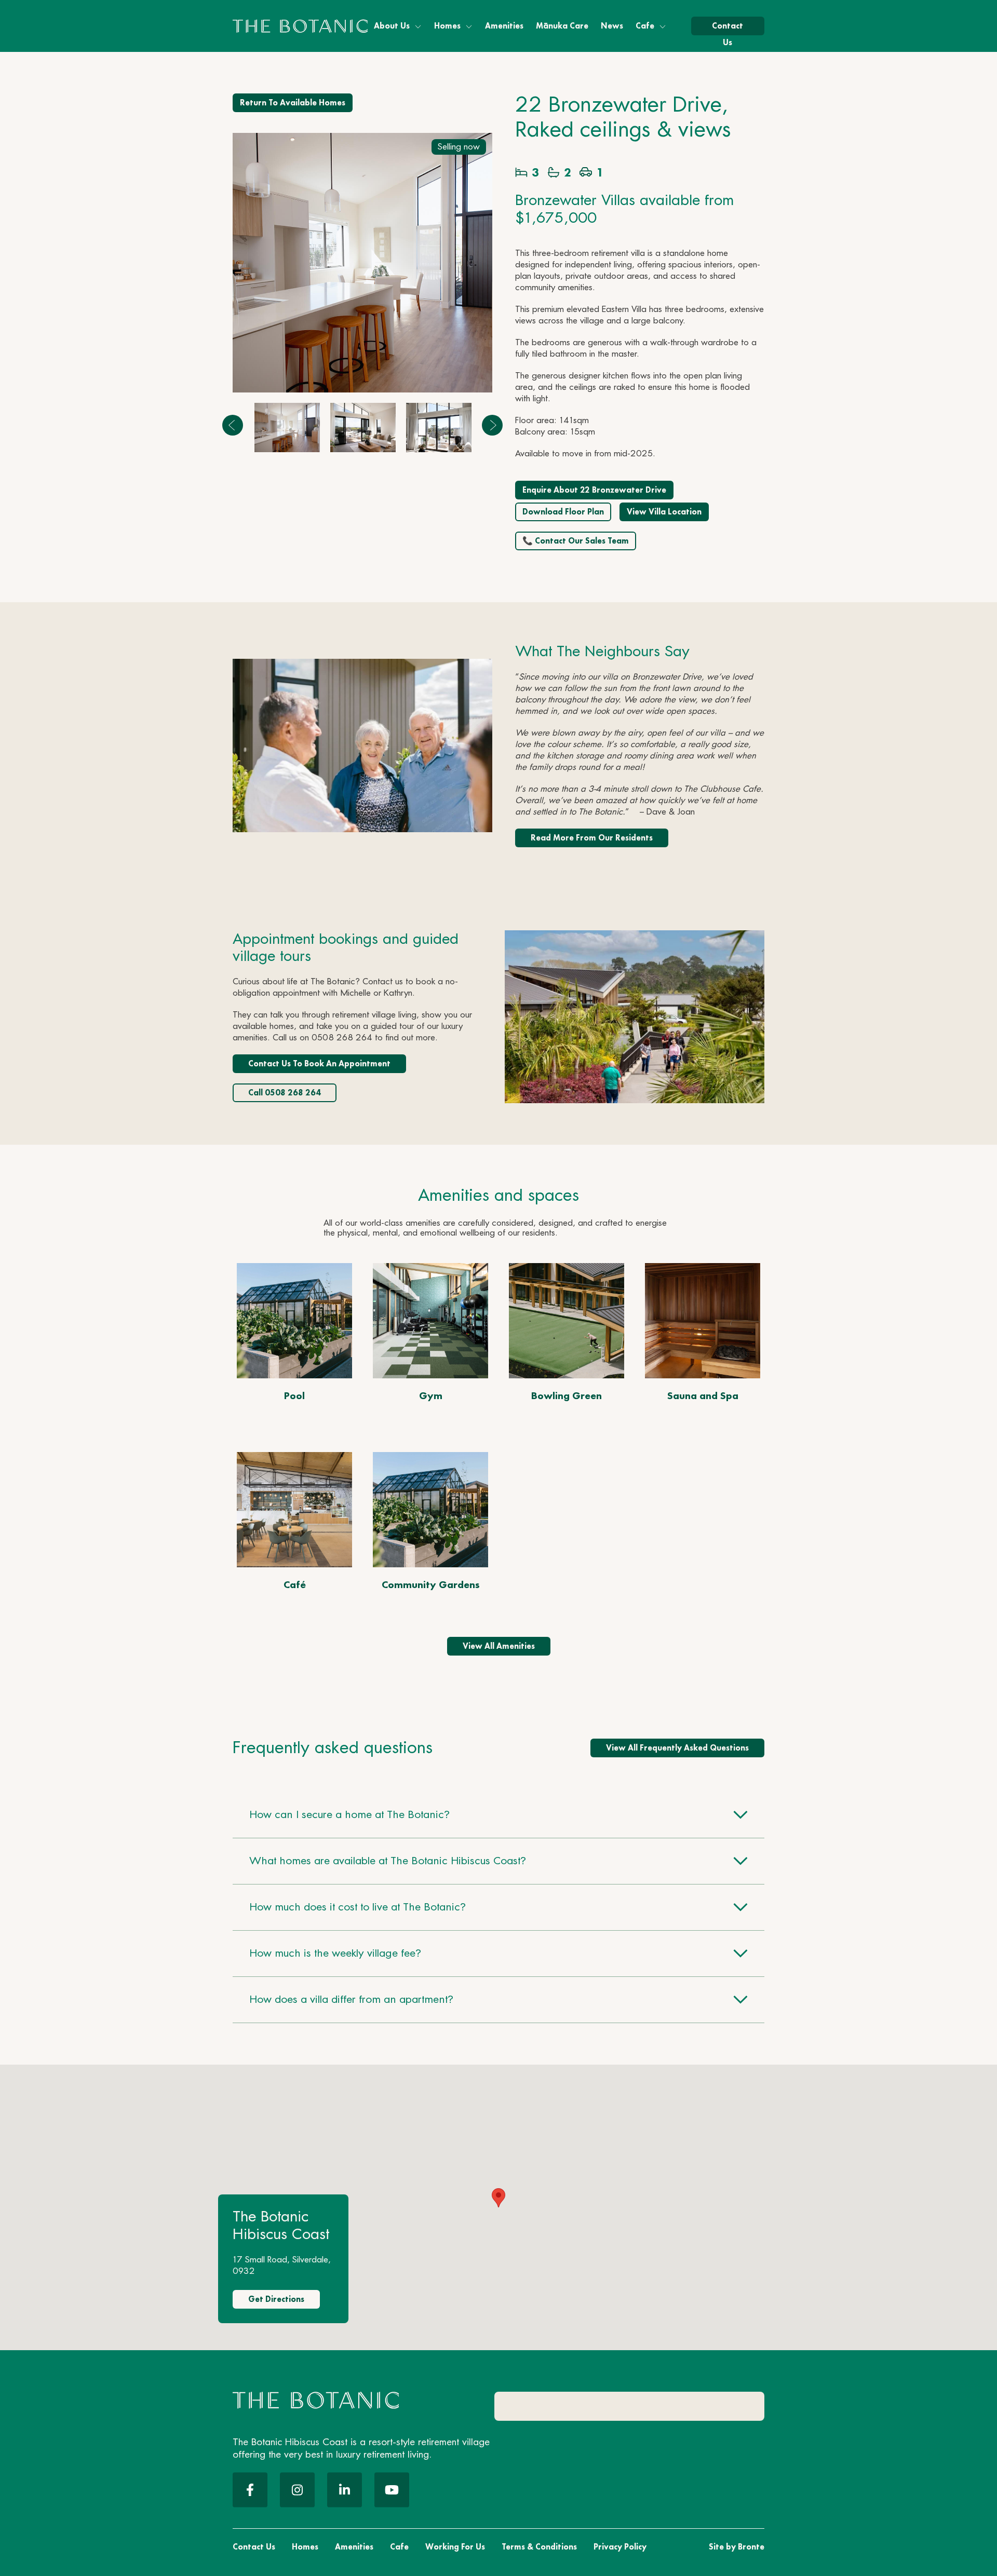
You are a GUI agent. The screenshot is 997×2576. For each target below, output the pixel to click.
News (612, 26)
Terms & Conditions (539, 2547)
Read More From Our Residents (592, 838)
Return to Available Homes (293, 103)
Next (492, 425)
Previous (233, 425)
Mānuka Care (562, 26)
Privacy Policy (620, 2547)
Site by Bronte (737, 2547)
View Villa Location (664, 512)
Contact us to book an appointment (319, 1063)
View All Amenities (499, 1646)
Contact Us (727, 28)
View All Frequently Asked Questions (677, 1748)
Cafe (645, 26)
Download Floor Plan (563, 512)
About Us (392, 26)
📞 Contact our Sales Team (576, 541)
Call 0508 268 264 (285, 1093)
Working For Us (455, 2547)
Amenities (504, 26)
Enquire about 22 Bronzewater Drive (594, 490)
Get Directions (276, 2299)
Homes (447, 26)
